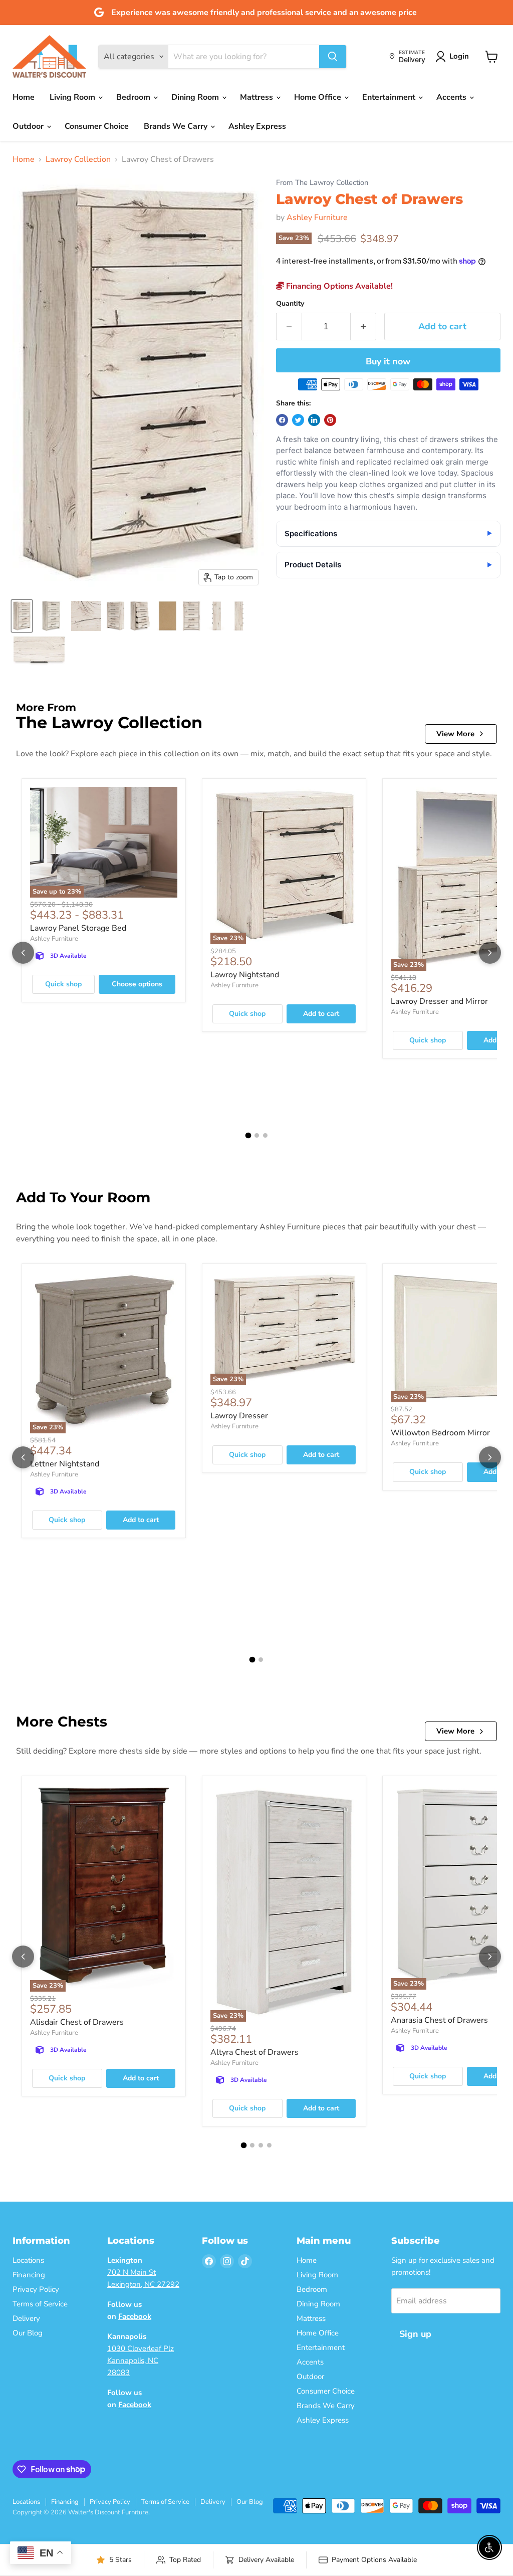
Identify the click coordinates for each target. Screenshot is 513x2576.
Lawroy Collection (78, 159)
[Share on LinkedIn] (314, 420)
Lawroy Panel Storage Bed (78, 928)
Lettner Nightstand (65, 1464)
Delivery (26, 2318)
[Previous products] (23, 953)
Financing (29, 2275)
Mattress (258, 97)
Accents (452, 97)
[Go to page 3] (265, 1135)
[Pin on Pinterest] (330, 420)
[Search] (333, 57)
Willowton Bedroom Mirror (440, 1433)
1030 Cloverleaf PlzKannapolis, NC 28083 (141, 2360)
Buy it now (388, 361)
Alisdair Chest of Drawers (77, 2022)
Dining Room (196, 97)
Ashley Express (257, 126)
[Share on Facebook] (282, 420)
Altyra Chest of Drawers (254, 2052)
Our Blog (28, 2333)
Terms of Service (40, 2304)
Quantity (290, 304)
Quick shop (63, 984)
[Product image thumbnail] (51, 616)
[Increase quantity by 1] (363, 327)
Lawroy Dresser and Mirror (439, 1001)
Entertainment (390, 97)
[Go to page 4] (269, 2145)
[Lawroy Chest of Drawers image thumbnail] (22, 616)
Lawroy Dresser (239, 1416)
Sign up (415, 2334)
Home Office (319, 97)
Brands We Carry (177, 126)
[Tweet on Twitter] (298, 420)
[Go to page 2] (257, 1135)
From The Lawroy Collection (322, 183)
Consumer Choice (97, 126)
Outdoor (29, 126)
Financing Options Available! (338, 286)
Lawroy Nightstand (245, 975)
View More (455, 734)
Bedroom (134, 97)
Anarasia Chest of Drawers (439, 2020)
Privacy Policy (36, 2289)
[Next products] (490, 953)
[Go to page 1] (248, 1135)
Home (24, 97)
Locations (28, 2260)
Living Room (73, 97)
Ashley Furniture (317, 218)
